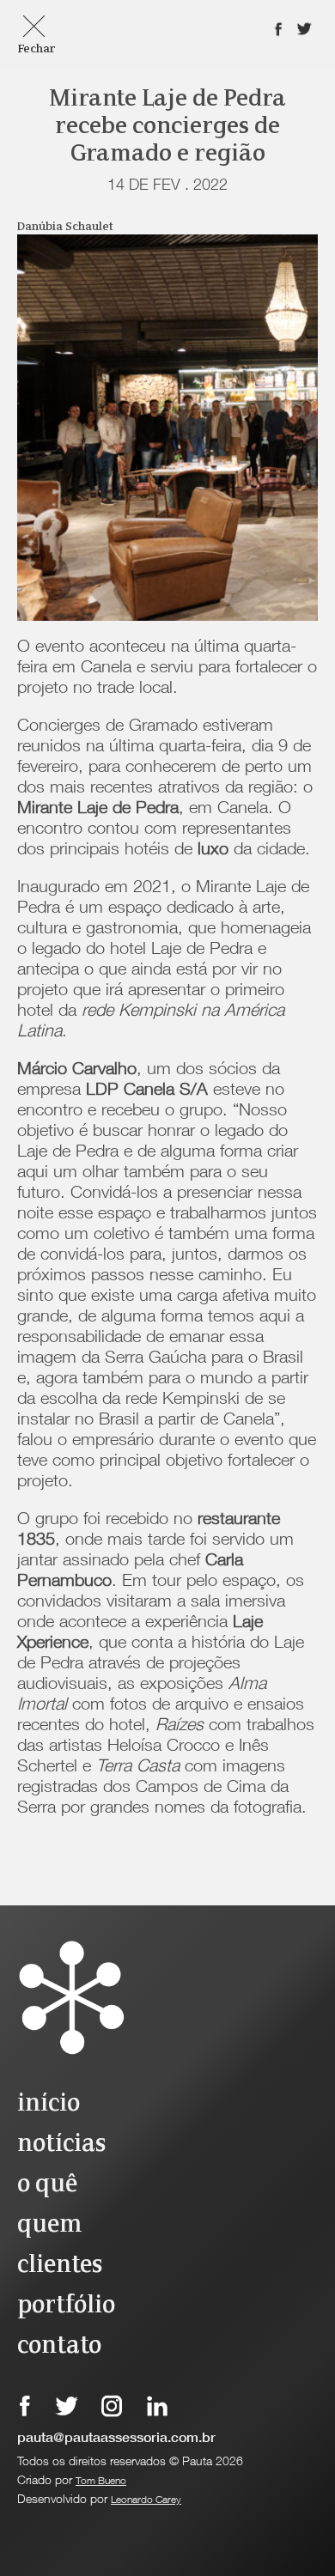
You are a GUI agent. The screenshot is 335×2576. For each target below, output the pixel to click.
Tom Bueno (101, 2482)
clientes (60, 2266)
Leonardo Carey (146, 2500)
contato (59, 2346)
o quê (47, 2185)
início (49, 2104)
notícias (61, 2145)
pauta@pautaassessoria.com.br (116, 2439)
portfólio (66, 2306)
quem (49, 2225)
